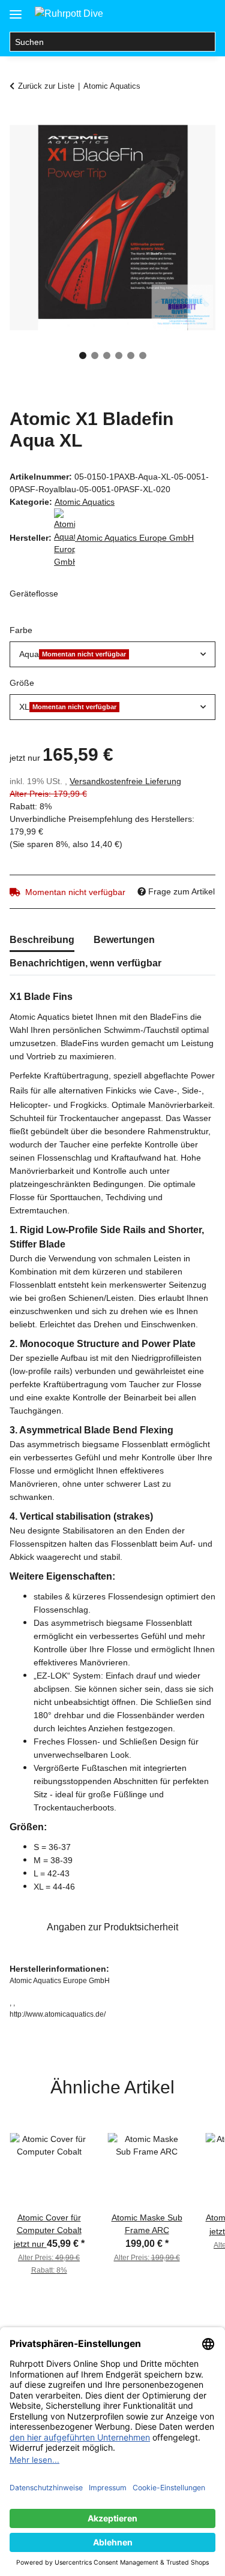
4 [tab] (119, 355)
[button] (158, 13)
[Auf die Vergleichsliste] (159, 147)
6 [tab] (143, 355)
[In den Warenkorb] (19, 118)
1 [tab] (83, 355)
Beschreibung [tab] (42, 940)
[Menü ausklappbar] (16, 10)
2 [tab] (95, 355)
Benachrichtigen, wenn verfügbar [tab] (85, 963)
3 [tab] (107, 355)
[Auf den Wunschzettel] (190, 147)
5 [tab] (131, 355)
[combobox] (112, 654)
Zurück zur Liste (46, 86)
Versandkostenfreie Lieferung (125, 781)
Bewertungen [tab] (124, 940)
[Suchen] (205, 42)
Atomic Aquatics (85, 502)
